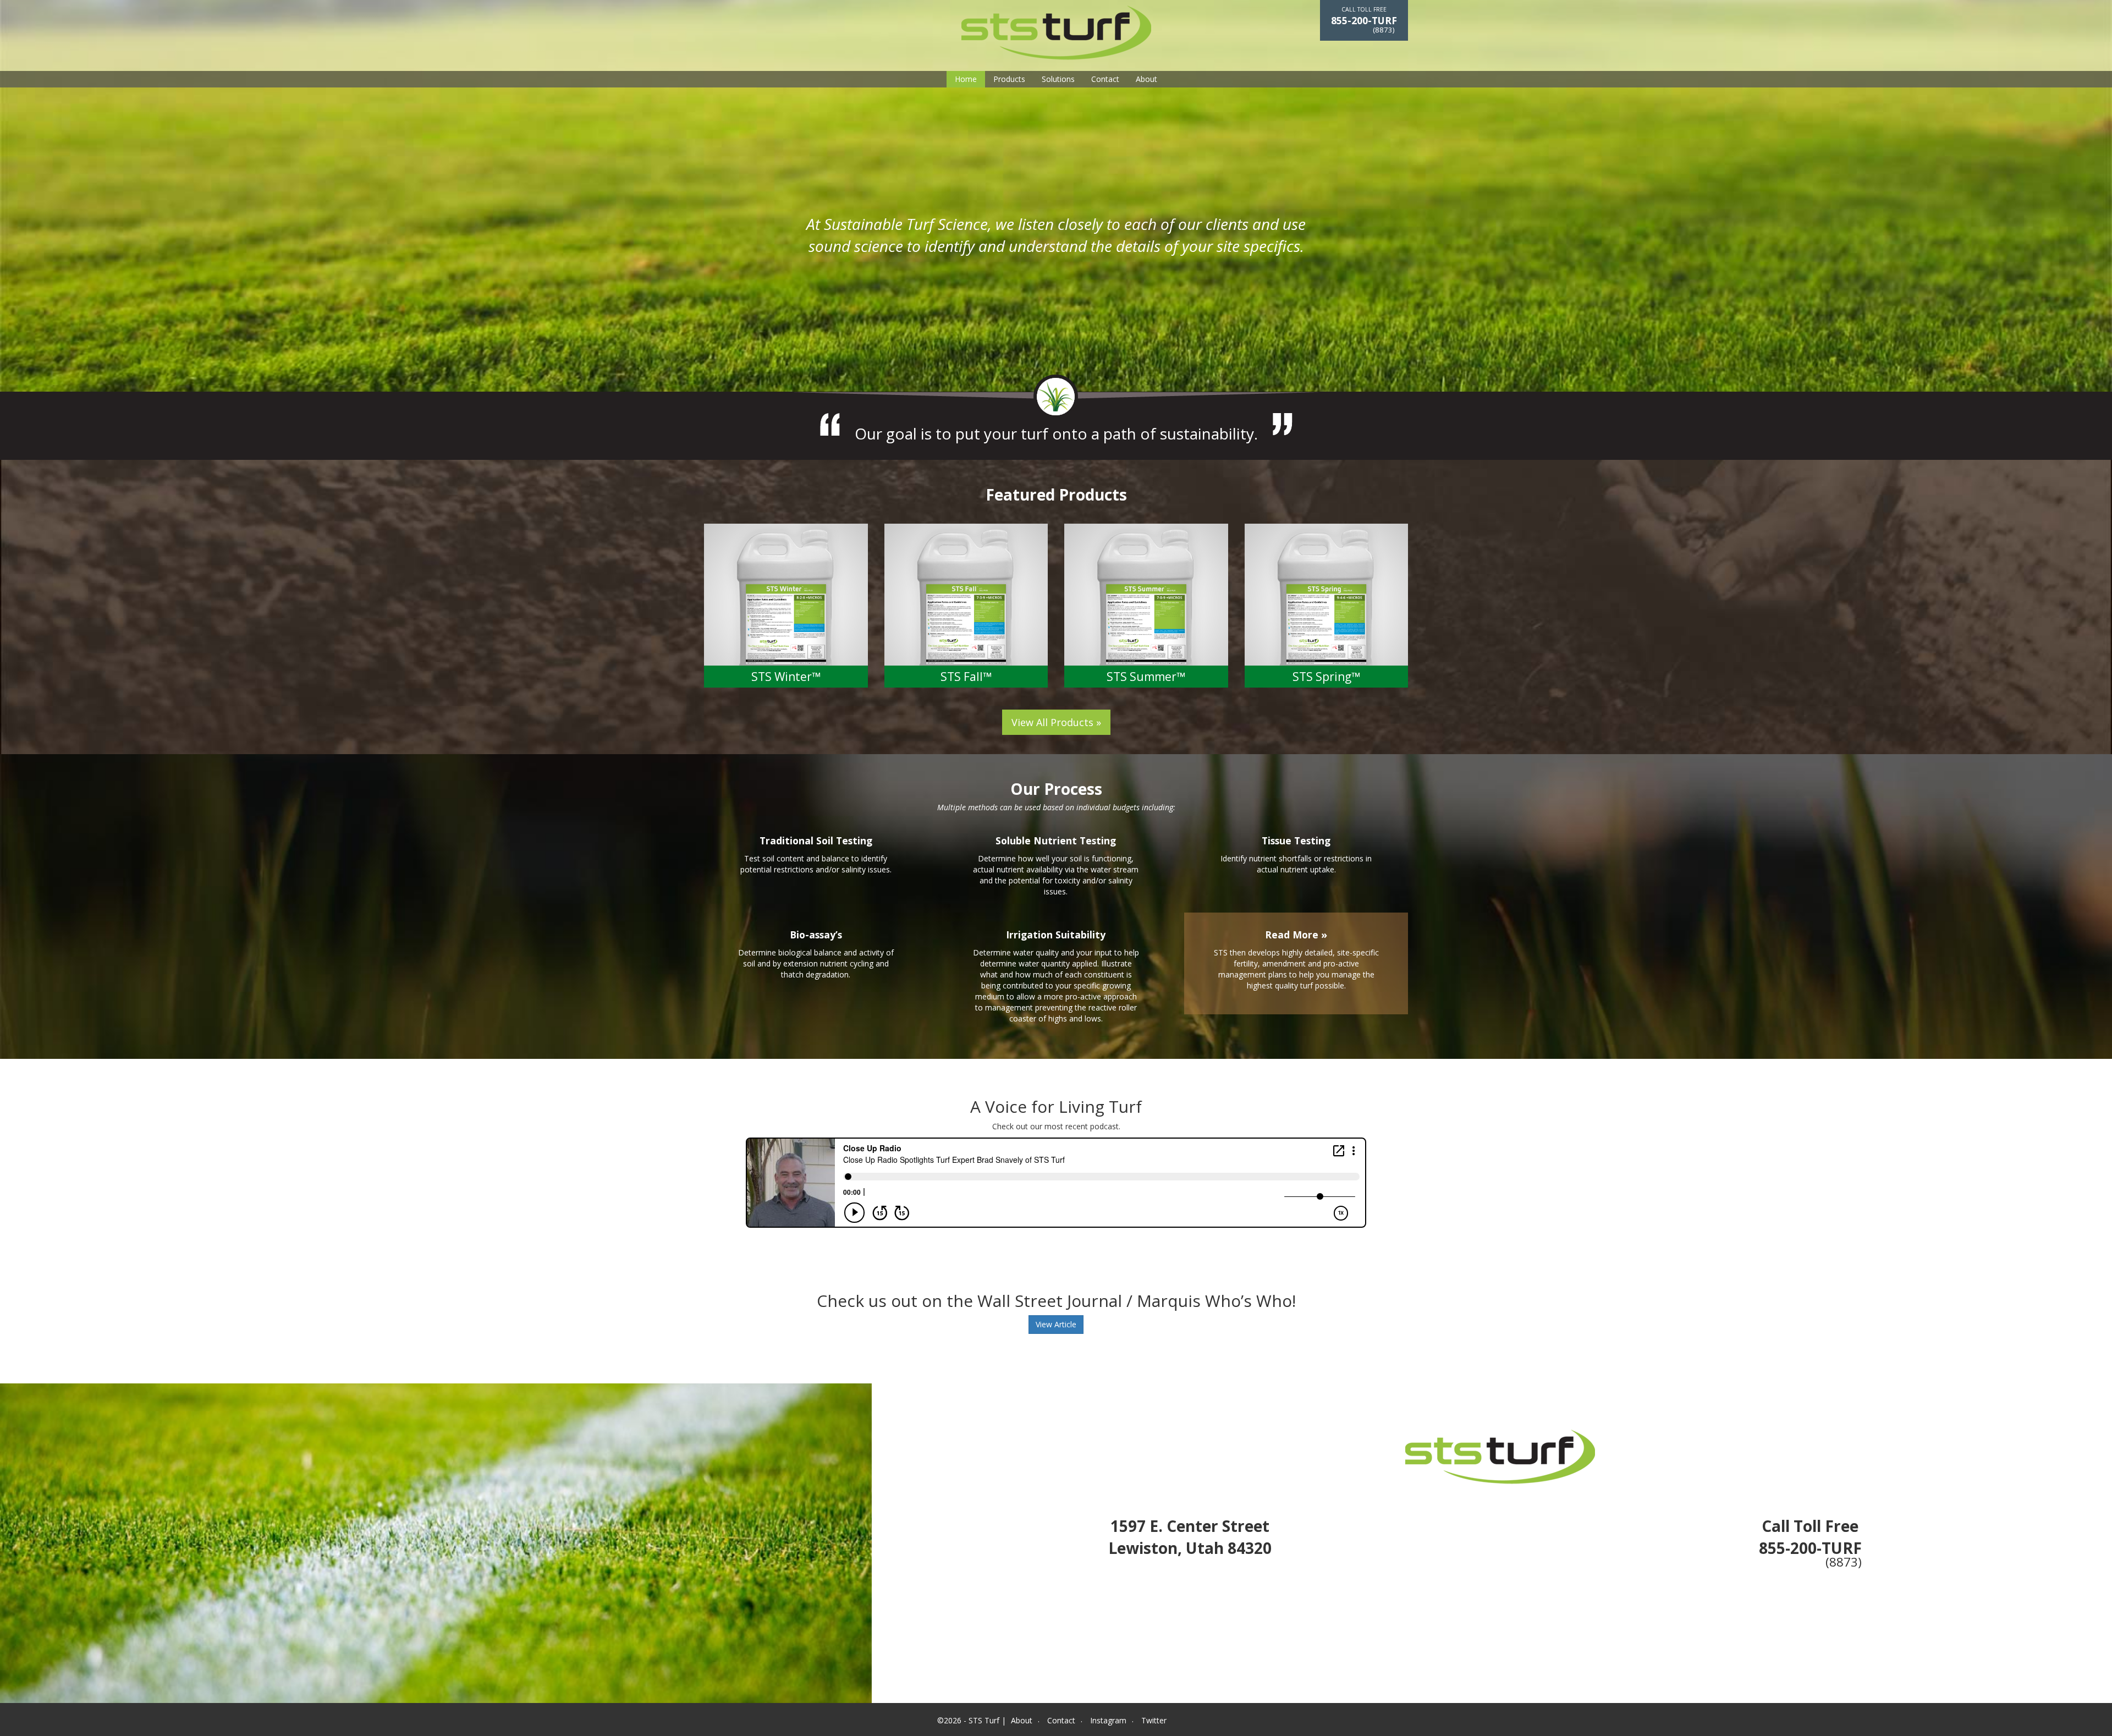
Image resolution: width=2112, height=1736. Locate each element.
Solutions (1058, 79)
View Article (1056, 1324)
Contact (1105, 79)
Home (966, 79)
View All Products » (1056, 722)
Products (1009, 79)
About (1146, 79)
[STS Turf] (1056, 32)
